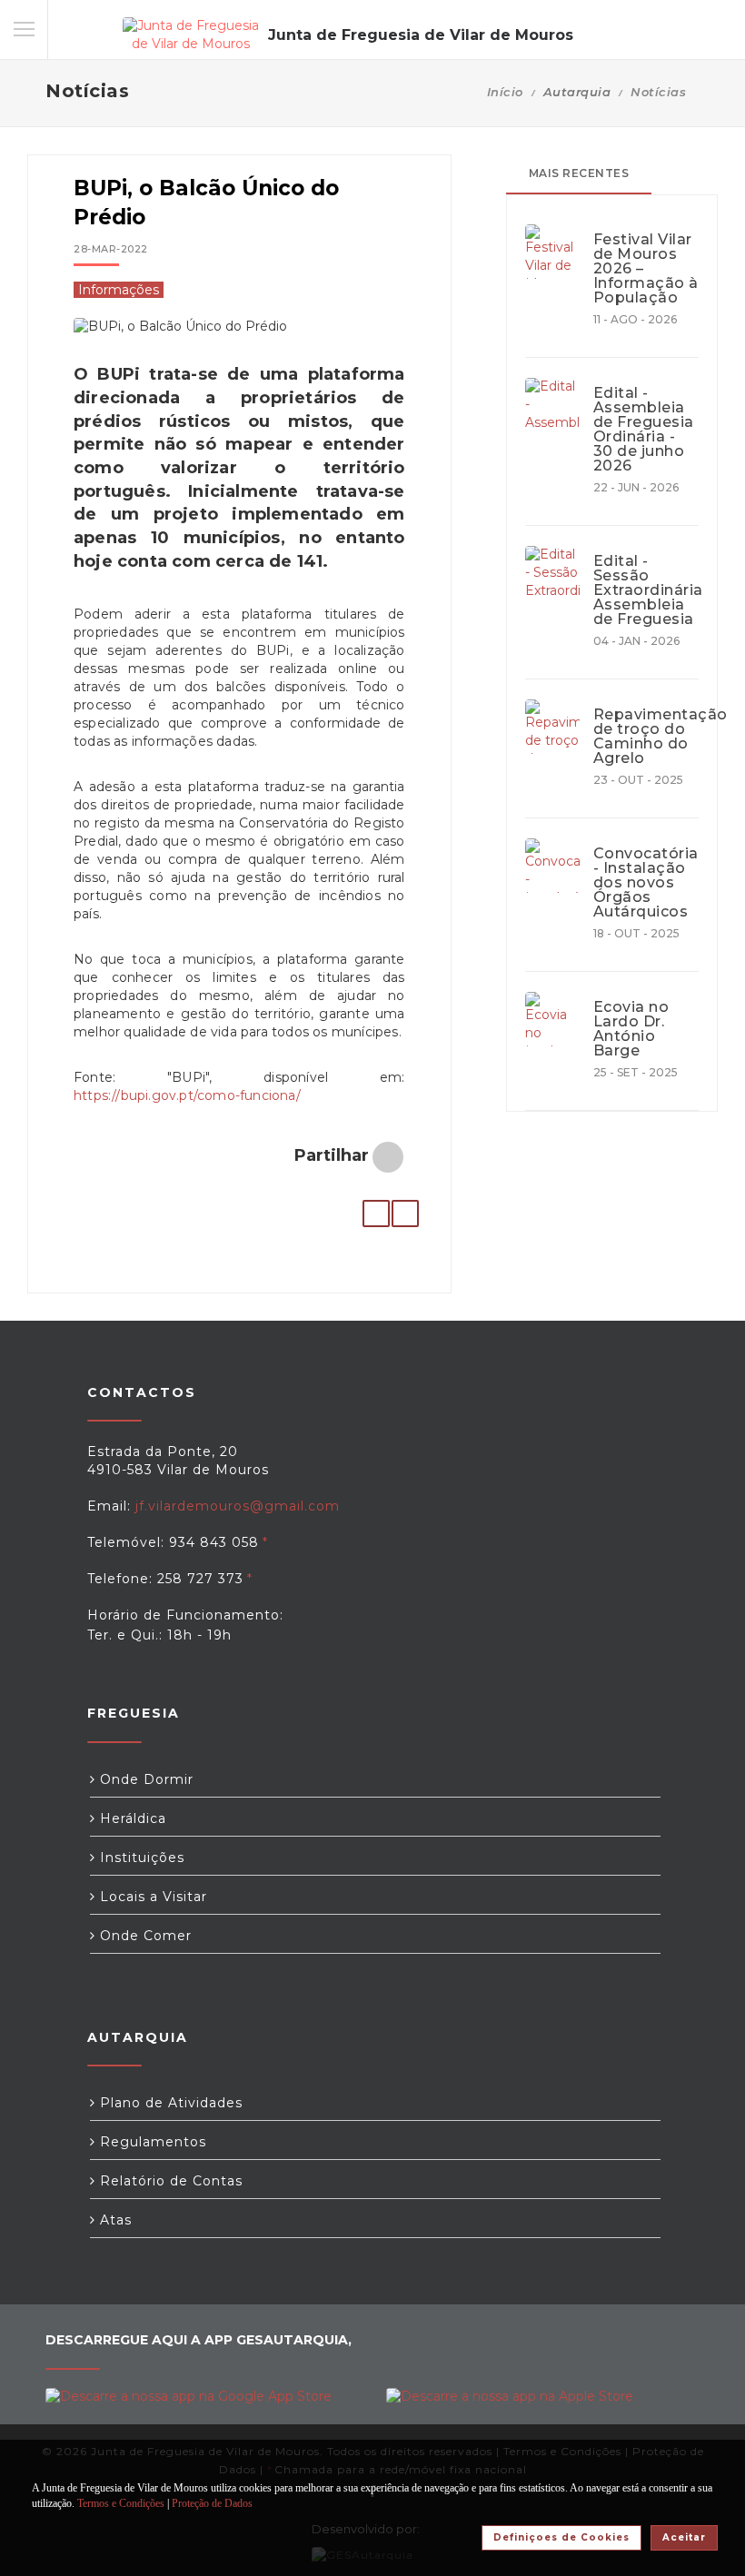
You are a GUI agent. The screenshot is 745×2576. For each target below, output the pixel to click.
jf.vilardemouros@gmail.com (238, 1506)
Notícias (658, 92)
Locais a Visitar (151, 1897)
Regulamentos (151, 2142)
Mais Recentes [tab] (579, 173)
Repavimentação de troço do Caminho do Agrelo (646, 737)
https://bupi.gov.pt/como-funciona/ (187, 1095)
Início (505, 92)
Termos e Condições (121, 2503)
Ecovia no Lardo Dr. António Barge (631, 1029)
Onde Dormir (144, 1779)
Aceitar (684, 2537)
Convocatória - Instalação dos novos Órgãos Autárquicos (646, 883)
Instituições (140, 1858)
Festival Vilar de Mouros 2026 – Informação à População (646, 269)
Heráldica (131, 1818)
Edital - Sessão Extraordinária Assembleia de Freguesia (646, 590)
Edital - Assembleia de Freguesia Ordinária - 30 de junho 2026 (644, 430)
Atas (114, 2220)
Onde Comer (144, 1936)
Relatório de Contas (169, 2181)
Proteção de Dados (212, 2503)
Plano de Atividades (169, 2103)
